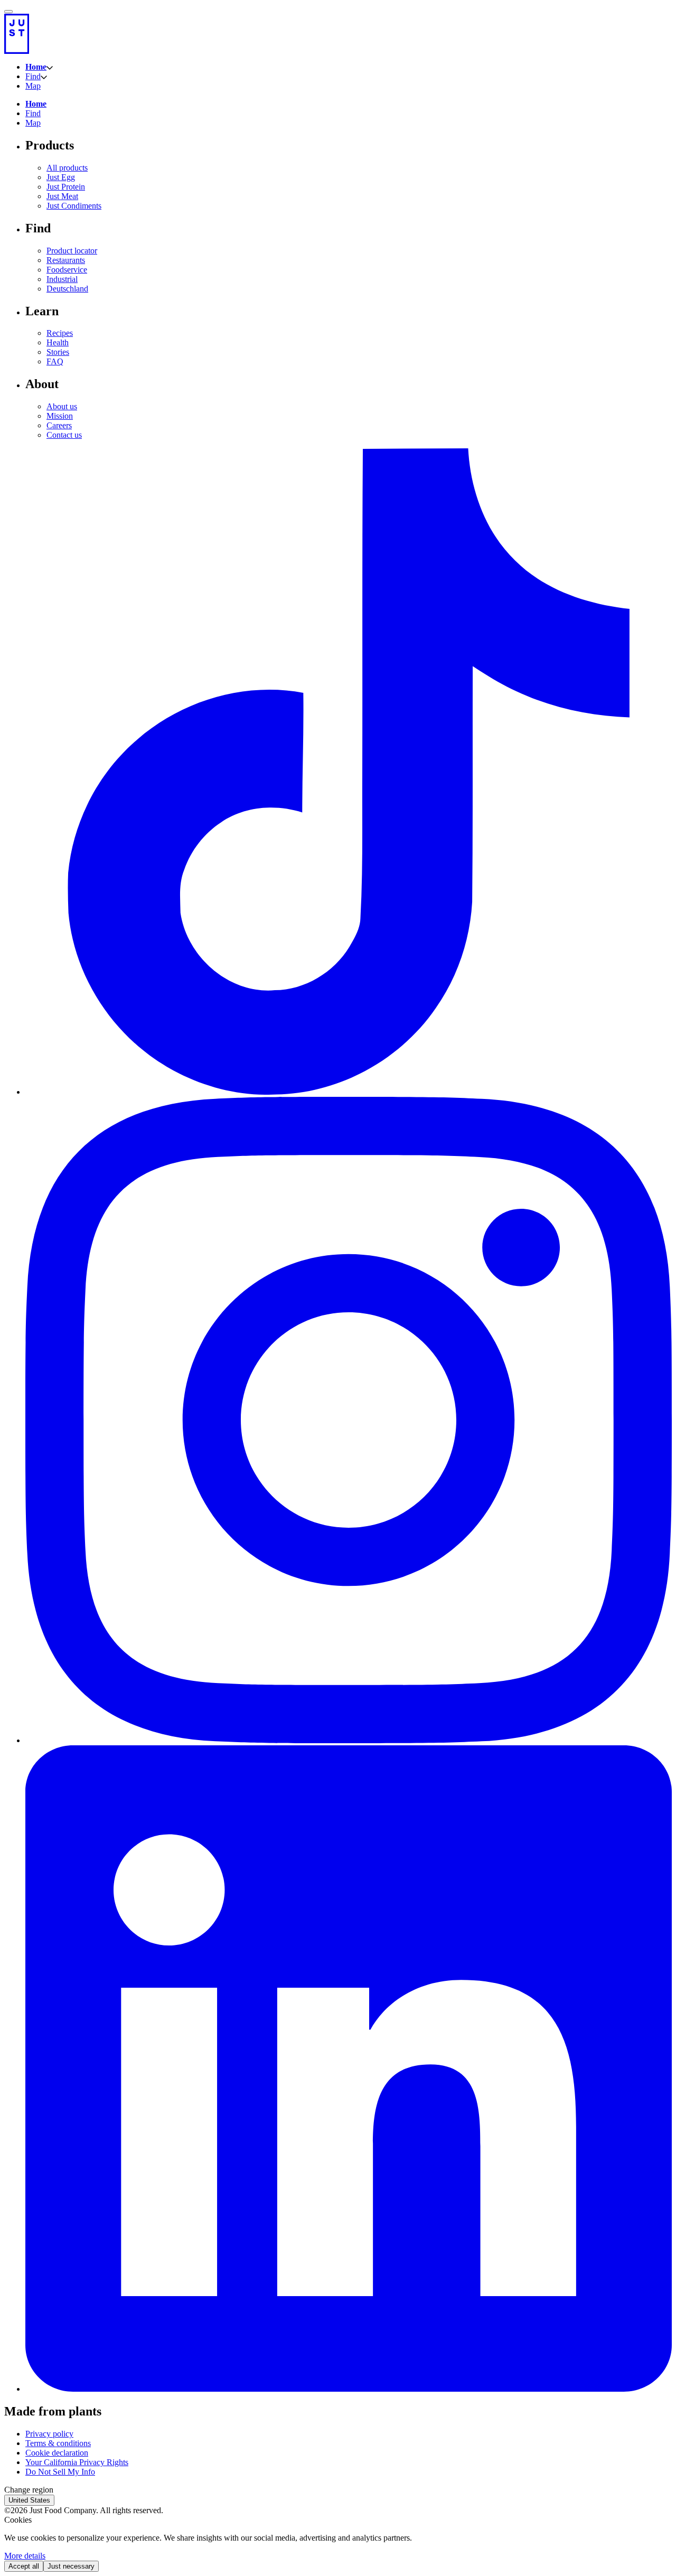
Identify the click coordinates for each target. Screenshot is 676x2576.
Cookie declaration (57, 2453)
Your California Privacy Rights (77, 2462)
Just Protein (66, 187)
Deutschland (67, 289)
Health (58, 342)
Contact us (64, 435)
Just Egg (61, 177)
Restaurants (66, 260)
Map (33, 86)
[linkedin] (349, 2389)
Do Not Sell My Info (60, 2472)
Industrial (62, 279)
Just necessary (71, 2566)
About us (62, 406)
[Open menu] (8, 12)
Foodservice (67, 270)
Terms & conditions (58, 2443)
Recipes (60, 333)
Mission (60, 416)
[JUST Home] (338, 34)
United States (29, 2500)
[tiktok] (349, 1092)
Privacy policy (49, 2434)
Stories (58, 352)
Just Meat (62, 196)
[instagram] (349, 1740)
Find (33, 76)
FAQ (55, 361)
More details (25, 2556)
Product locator (72, 251)
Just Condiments (74, 206)
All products (67, 168)
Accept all (24, 2566)
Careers (59, 425)
